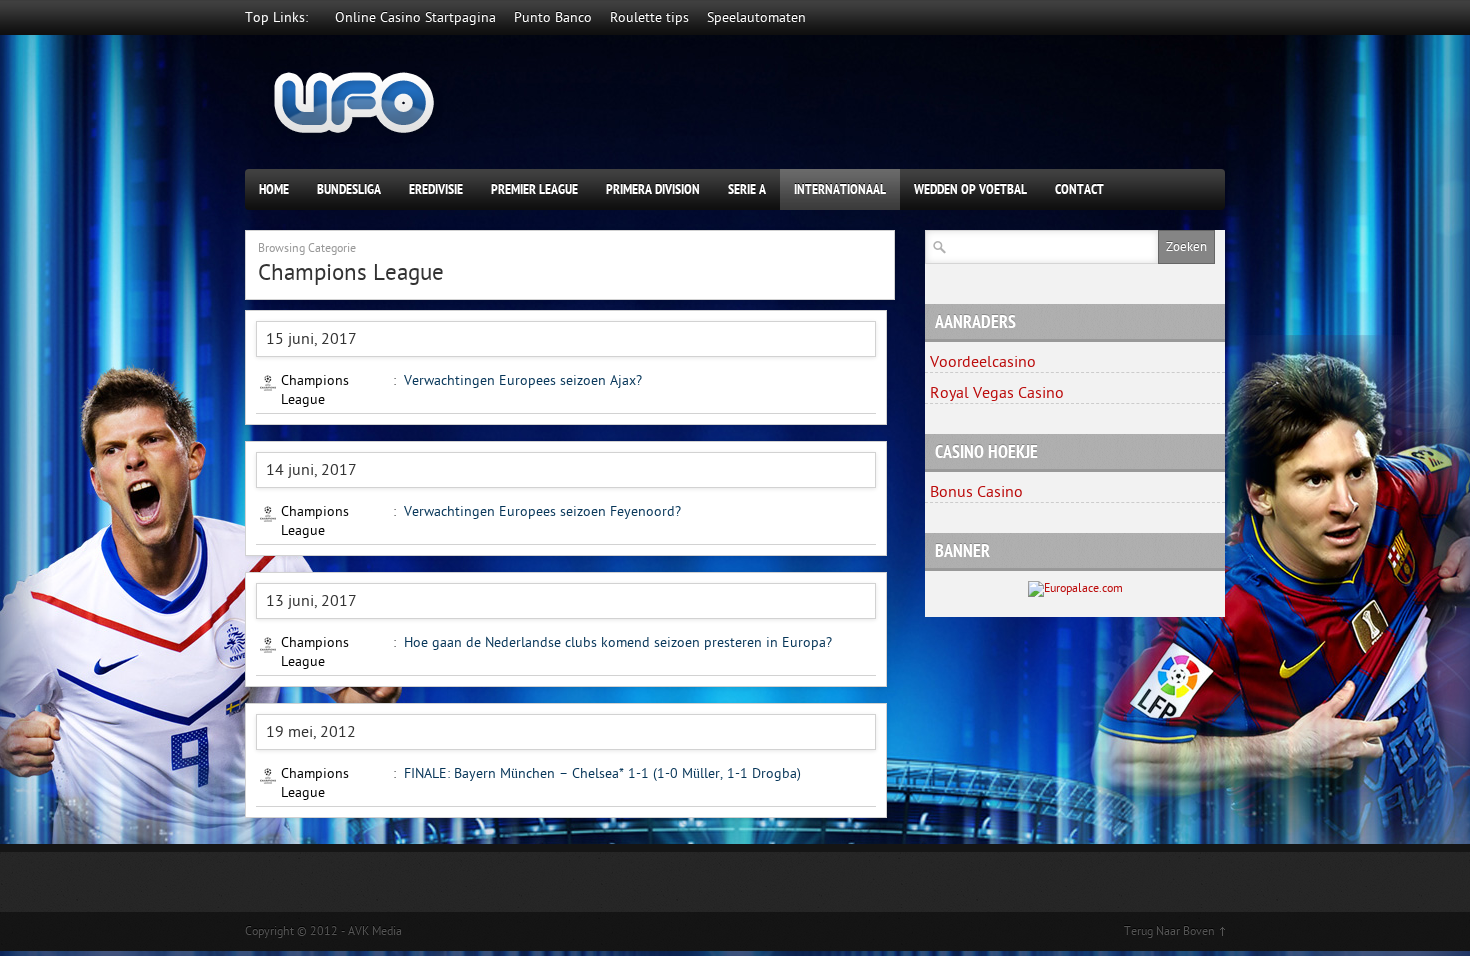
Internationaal (840, 189)
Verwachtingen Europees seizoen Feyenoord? (542, 511)
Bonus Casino (976, 492)
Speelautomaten (756, 17)
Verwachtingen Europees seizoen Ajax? (523, 380)
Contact (1079, 189)
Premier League (534, 189)
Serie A (747, 189)
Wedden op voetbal (970, 189)
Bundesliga (349, 189)
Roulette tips (649, 17)
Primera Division (653, 189)
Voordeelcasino (983, 362)
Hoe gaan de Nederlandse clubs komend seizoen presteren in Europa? (618, 642)
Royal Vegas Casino (997, 393)
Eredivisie (436, 189)
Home (274, 189)
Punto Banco (553, 17)
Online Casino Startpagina (415, 17)
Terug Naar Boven (1169, 931)
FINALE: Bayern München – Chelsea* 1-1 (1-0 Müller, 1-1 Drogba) (602, 773)
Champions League (315, 390)
